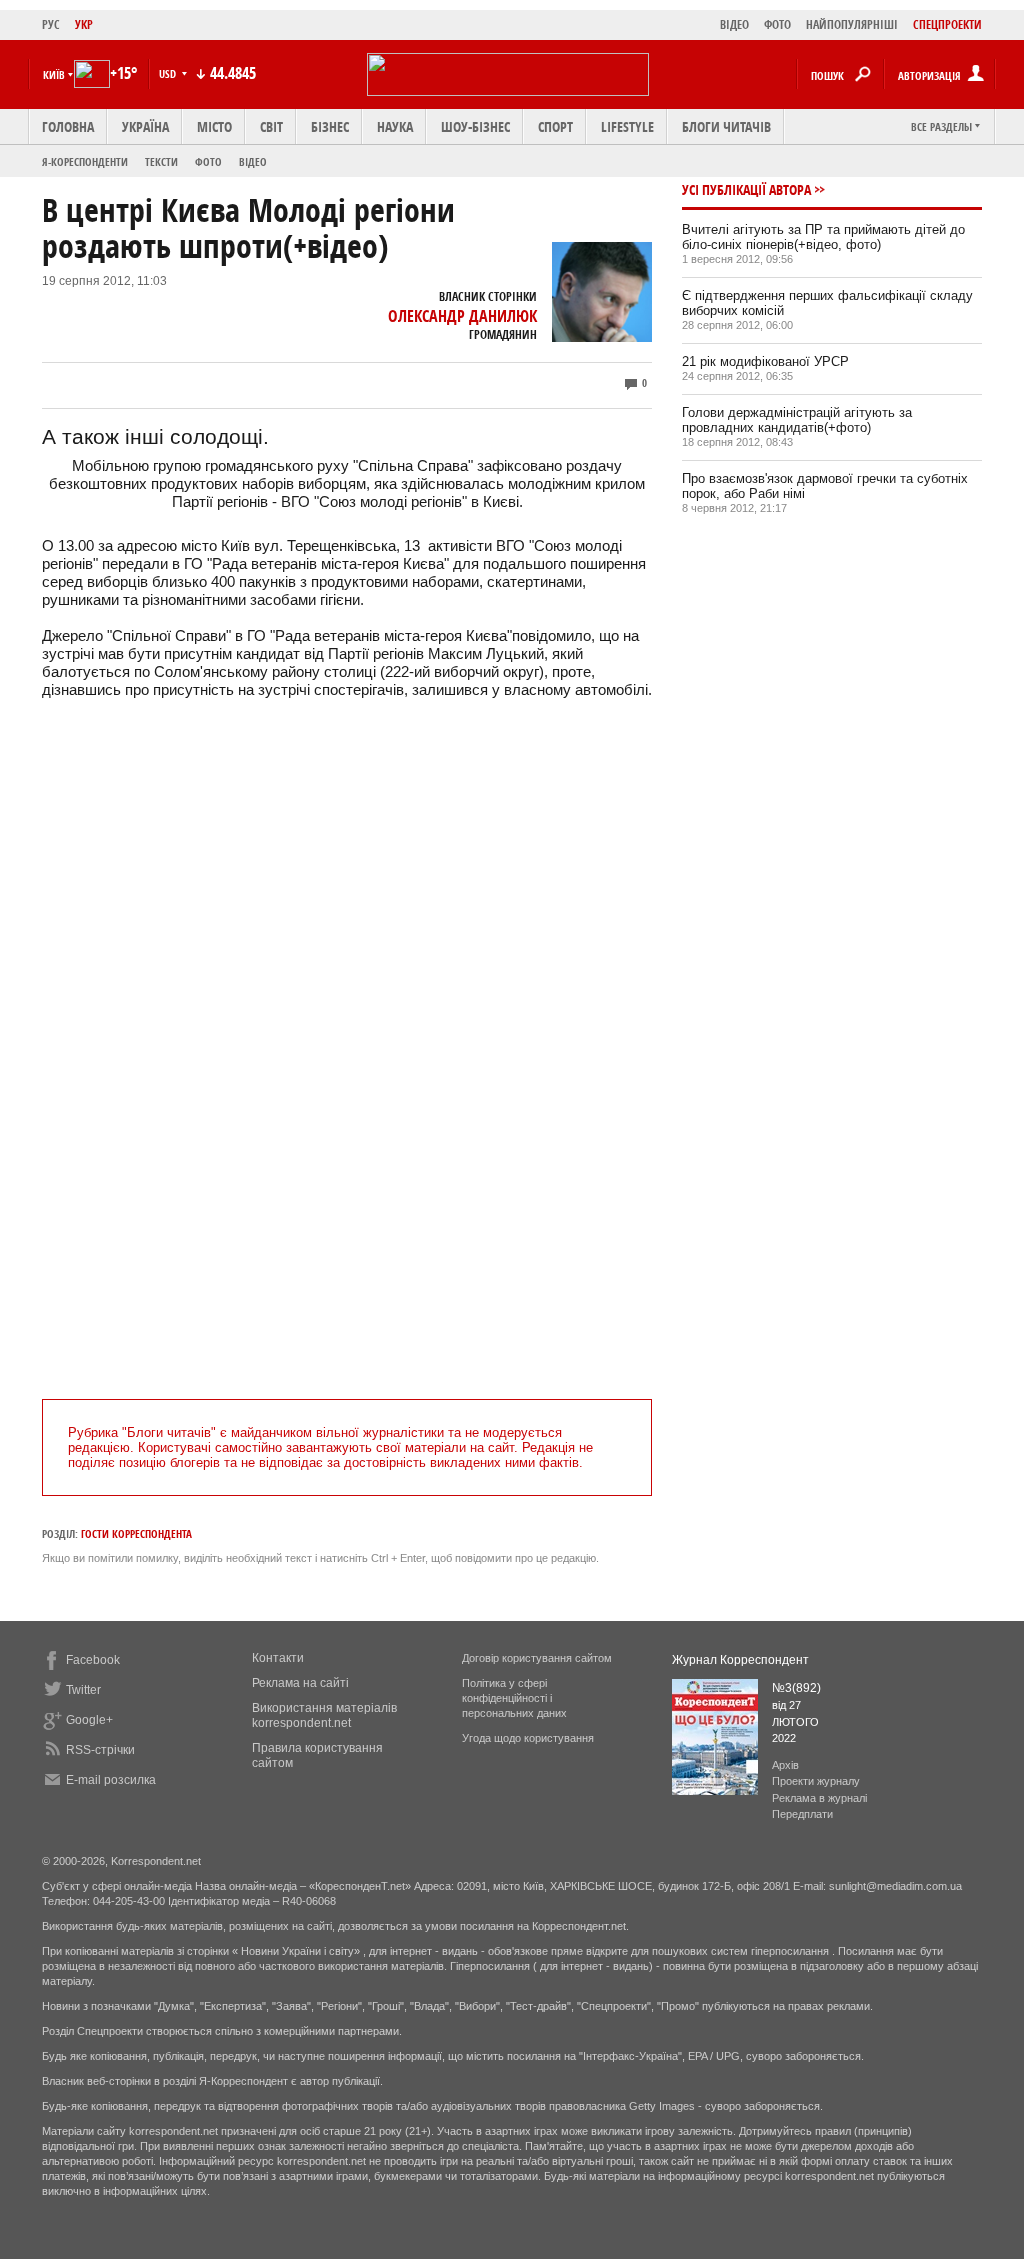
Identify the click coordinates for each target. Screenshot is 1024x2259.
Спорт (555, 126)
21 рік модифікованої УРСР (765, 361)
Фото (208, 161)
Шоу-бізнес (475, 126)
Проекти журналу (816, 1781)
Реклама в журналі (819, 1798)
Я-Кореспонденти (85, 161)
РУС (51, 24)
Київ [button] (54, 74)
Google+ (89, 1720)
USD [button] (169, 73)
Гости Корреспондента (136, 1533)
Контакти (278, 1658)
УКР (84, 24)
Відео (253, 161)
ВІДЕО (734, 24)
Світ (271, 126)
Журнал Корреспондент (740, 1660)
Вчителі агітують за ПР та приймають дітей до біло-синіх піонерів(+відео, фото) (823, 237)
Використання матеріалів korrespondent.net (324, 1715)
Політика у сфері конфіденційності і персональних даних (514, 1698)
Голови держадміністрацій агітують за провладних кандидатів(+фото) (797, 420)
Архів (785, 1765)
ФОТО (777, 24)
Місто (214, 126)
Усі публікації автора (746, 189)
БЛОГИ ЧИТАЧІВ (726, 126)
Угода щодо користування (528, 1738)
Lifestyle (627, 126)
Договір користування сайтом (537, 1658)
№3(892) (796, 1688)
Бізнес (330, 126)
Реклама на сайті (300, 1683)
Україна (145, 126)
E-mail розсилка (111, 1780)
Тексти (161, 161)
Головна (68, 126)
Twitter (83, 1690)
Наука (395, 126)
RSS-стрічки (100, 1750)
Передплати (802, 1814)
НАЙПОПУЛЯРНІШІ (852, 24)
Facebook (93, 1660)
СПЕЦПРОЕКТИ (947, 24)
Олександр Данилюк (462, 316)
